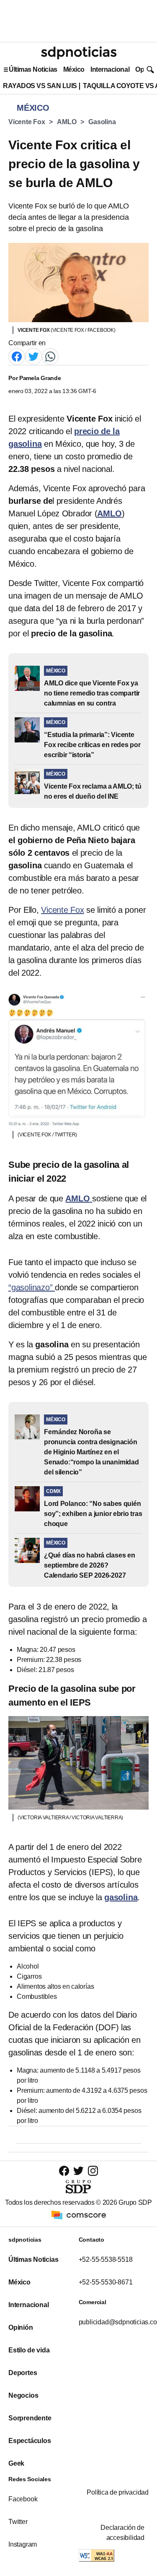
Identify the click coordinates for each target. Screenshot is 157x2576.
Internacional (110, 69)
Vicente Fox (27, 122)
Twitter (18, 2522)
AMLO (67, 122)
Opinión (21, 2327)
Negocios (23, 2395)
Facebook (23, 2499)
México (74, 69)
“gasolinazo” (32, 1287)
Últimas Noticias (33, 69)
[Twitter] (33, 356)
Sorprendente (30, 2418)
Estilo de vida (29, 2350)
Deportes (23, 2373)
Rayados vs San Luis (40, 86)
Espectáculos (30, 2441)
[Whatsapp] (50, 356)
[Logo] (79, 53)
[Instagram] (93, 2171)
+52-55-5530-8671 (106, 2282)
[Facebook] (17, 356)
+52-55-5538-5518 (106, 2260)
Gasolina (102, 122)
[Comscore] (79, 2214)
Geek (16, 2463)
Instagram (23, 2544)
